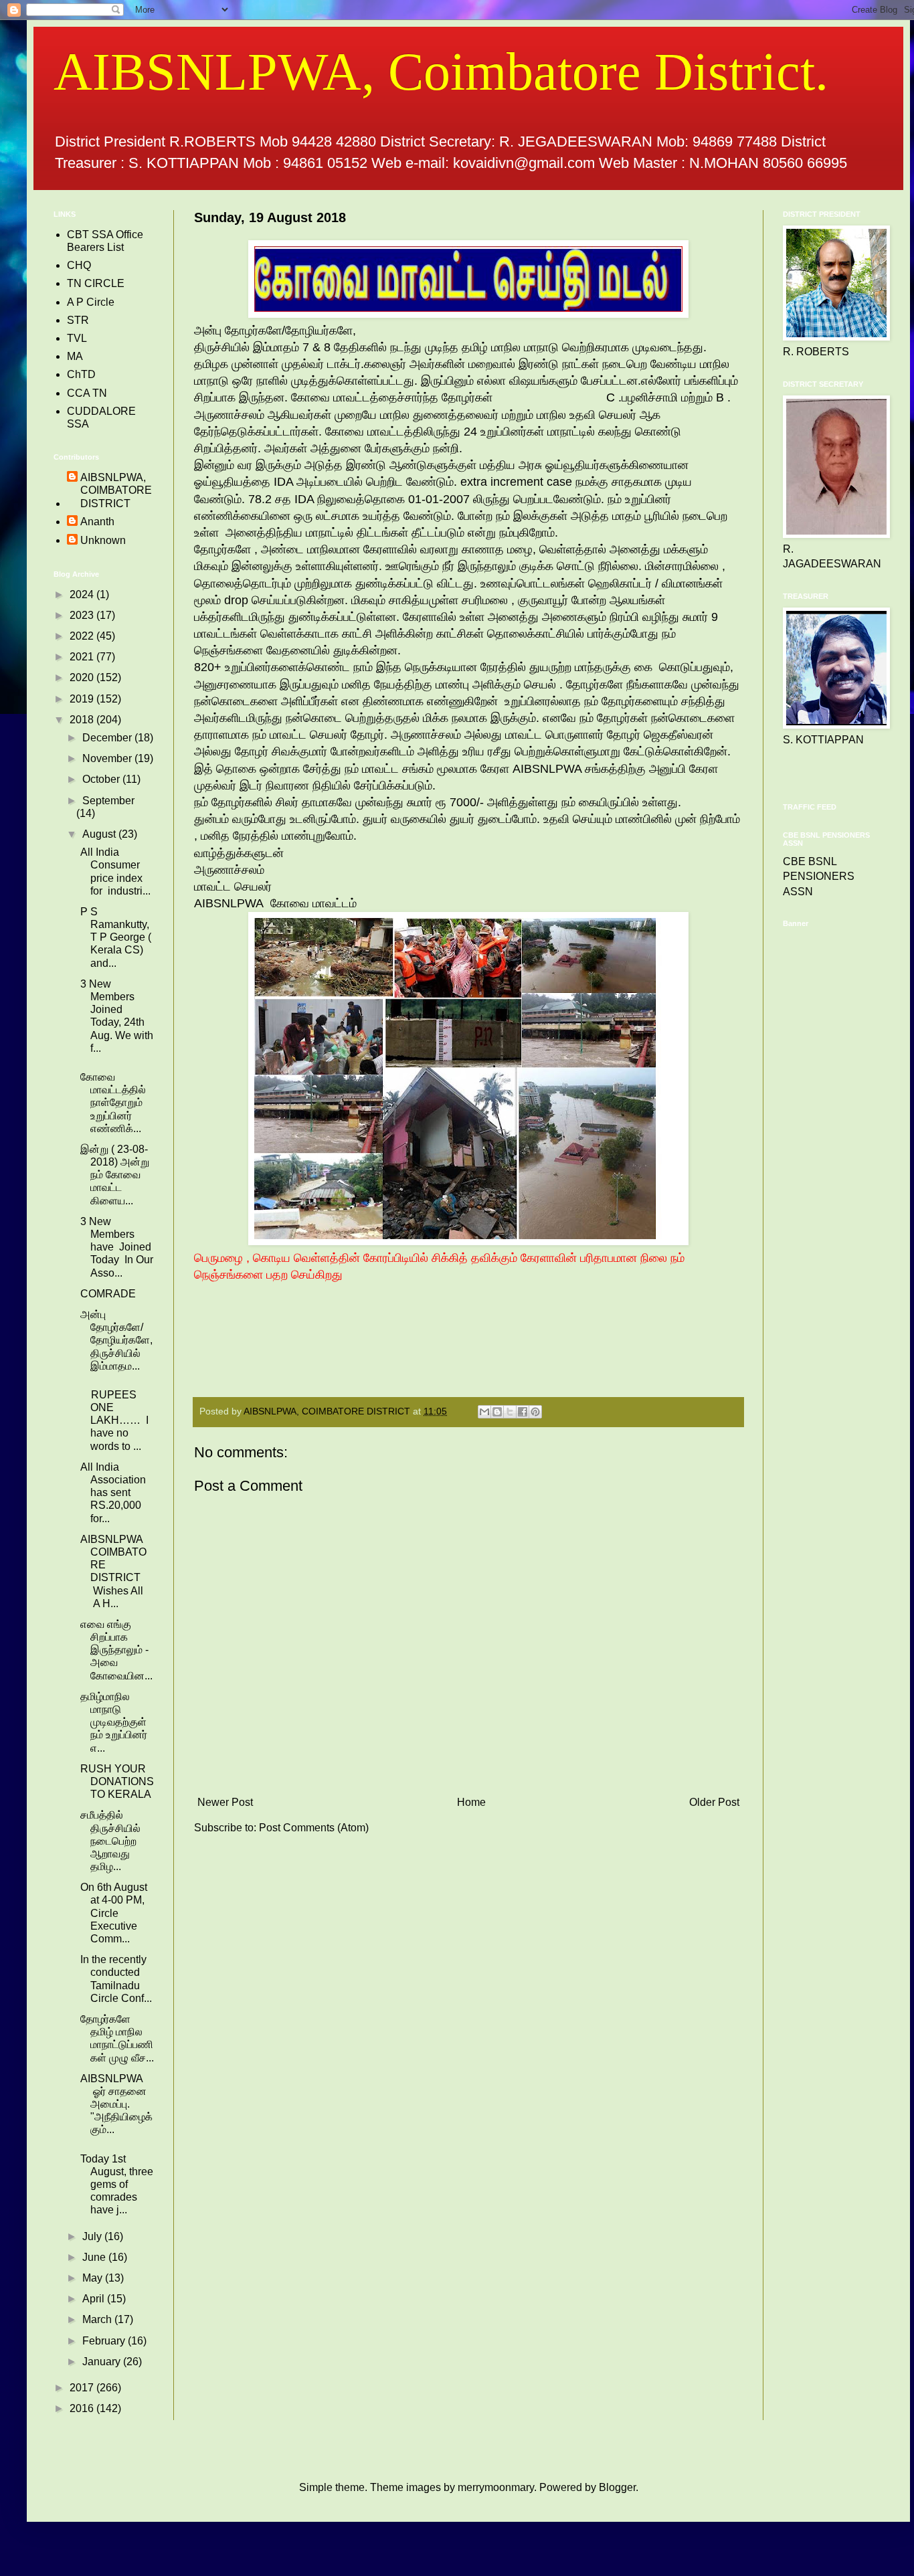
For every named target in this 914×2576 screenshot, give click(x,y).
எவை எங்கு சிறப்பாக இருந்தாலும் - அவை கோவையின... (116, 1650)
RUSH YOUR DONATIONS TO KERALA (117, 1781)
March (98, 2319)
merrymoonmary (496, 2487)
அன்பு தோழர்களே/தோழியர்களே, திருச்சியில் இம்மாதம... (116, 1340)
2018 (83, 720)
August (100, 834)
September (108, 801)
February (105, 2341)
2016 (83, 2408)
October (102, 779)
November (108, 758)
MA (75, 356)
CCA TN (87, 393)
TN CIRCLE (96, 283)
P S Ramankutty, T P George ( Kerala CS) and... (116, 937)
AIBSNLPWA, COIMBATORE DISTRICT (116, 490)
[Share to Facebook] (523, 1412)
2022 (83, 636)
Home (471, 1802)
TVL (77, 338)
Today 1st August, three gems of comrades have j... (117, 2185)
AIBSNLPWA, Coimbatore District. (441, 72)
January (103, 2362)
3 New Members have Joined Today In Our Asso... (117, 1247)
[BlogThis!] (497, 1412)
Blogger (617, 2487)
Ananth (97, 522)
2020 (83, 677)
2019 (83, 699)
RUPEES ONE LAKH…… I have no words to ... (114, 1420)
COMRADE (108, 1294)
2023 (83, 615)
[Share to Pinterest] (535, 1412)
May (94, 2278)
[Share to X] (510, 1412)
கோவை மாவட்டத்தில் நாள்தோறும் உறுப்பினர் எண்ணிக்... (113, 1103)
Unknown (103, 540)
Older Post (714, 1802)
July (93, 2236)
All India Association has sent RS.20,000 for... (113, 1493)
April (95, 2299)
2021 (83, 657)
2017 (83, 2388)
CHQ (79, 265)
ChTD (81, 374)
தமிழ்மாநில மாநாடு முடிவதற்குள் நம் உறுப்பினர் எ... (114, 1722)
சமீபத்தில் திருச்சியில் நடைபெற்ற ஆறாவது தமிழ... (110, 1841)
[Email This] (484, 1412)
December (108, 738)
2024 (83, 594)
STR (78, 320)
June (95, 2257)
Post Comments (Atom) (314, 1828)
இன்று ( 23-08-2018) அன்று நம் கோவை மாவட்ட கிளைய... (115, 1175)
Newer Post (225, 1802)
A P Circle (91, 302)
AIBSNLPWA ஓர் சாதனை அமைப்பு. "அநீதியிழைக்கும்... (116, 2104)
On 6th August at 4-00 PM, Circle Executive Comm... (114, 1913)
